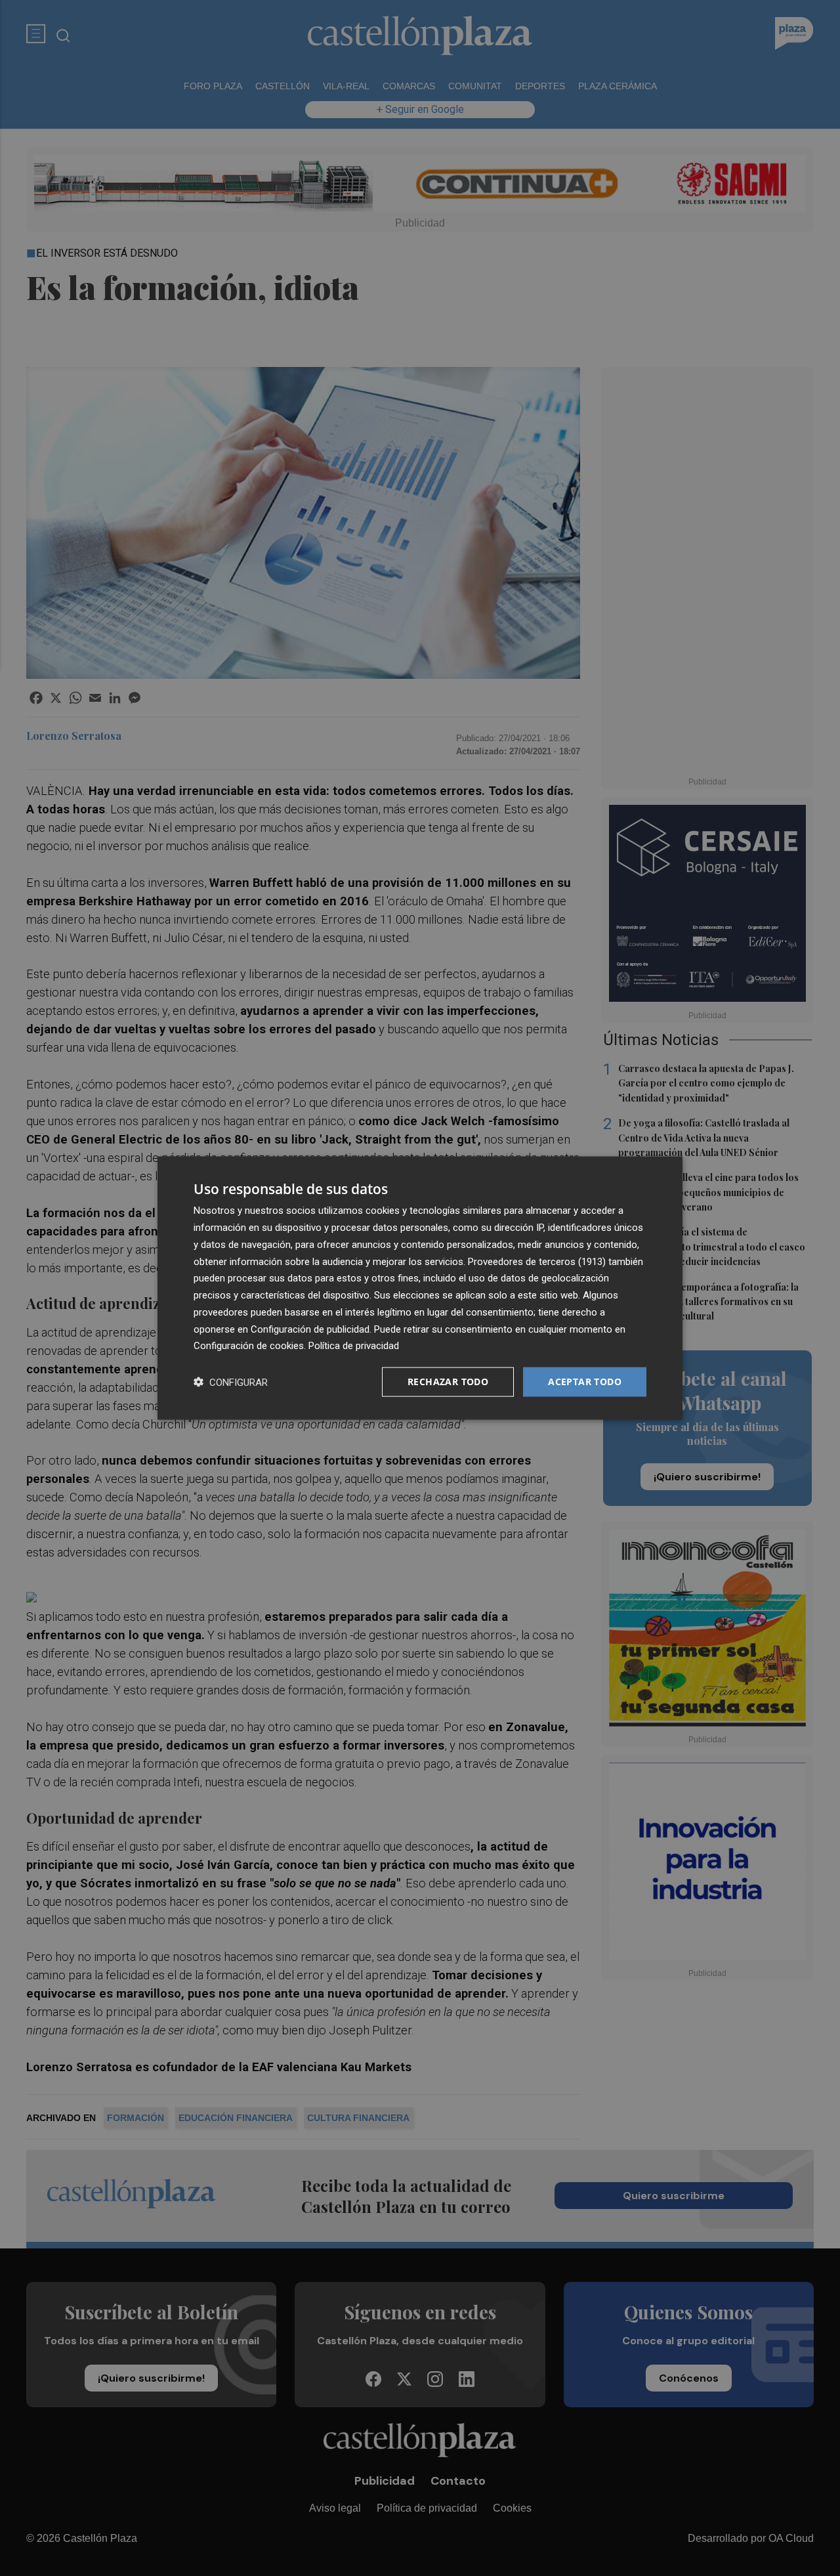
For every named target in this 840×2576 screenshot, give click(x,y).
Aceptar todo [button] (585, 1382)
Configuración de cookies (249, 1346)
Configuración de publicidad (310, 1329)
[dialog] (420, 1288)
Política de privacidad (354, 1346)
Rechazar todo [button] (448, 1382)
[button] (231, 1382)
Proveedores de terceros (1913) (537, 1261)
